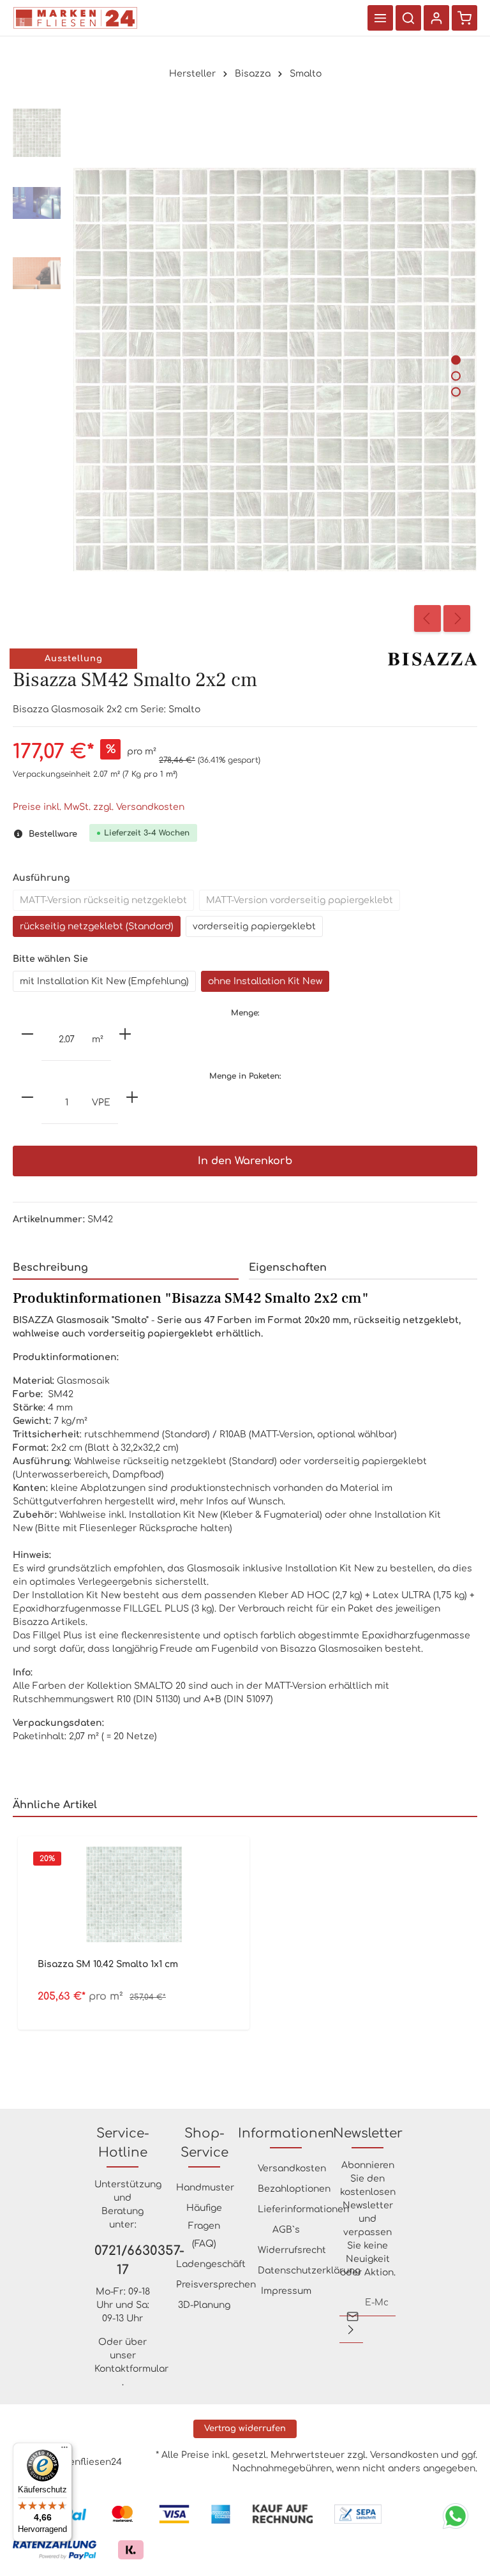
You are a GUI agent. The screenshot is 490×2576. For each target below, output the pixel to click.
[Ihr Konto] (436, 18)
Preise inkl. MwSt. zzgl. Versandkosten (99, 807)
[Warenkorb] (464, 18)
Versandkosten (292, 2168)
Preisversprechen (216, 2285)
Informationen (286, 2133)
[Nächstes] (457, 618)
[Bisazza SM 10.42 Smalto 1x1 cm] (134, 1894)
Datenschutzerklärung (309, 2271)
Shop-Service (204, 2143)
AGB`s (286, 2230)
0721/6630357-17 (122, 2260)
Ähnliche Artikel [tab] (55, 1805)
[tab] (126, 1268)
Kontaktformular (131, 2369)
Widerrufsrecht (292, 2250)
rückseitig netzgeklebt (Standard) (97, 926)
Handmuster (205, 2188)
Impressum (286, 2291)
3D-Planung (204, 2305)
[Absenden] (351, 2330)
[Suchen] (408, 18)
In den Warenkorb (245, 1161)
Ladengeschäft (211, 2264)
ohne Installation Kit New (265, 981)
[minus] (27, 1034)
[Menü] (380, 18)
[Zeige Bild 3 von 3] (456, 392)
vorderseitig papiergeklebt (254, 926)
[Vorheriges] (427, 618)
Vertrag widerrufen (245, 2429)
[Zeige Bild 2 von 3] (456, 376)
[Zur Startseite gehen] (75, 18)
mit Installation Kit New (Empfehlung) (104, 981)
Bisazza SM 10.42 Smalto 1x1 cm (108, 1964)
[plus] (125, 1034)
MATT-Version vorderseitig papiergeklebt (300, 900)
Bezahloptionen (294, 2189)
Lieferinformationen (303, 2209)
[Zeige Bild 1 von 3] (456, 360)
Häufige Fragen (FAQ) (204, 2226)
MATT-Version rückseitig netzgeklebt (103, 900)
